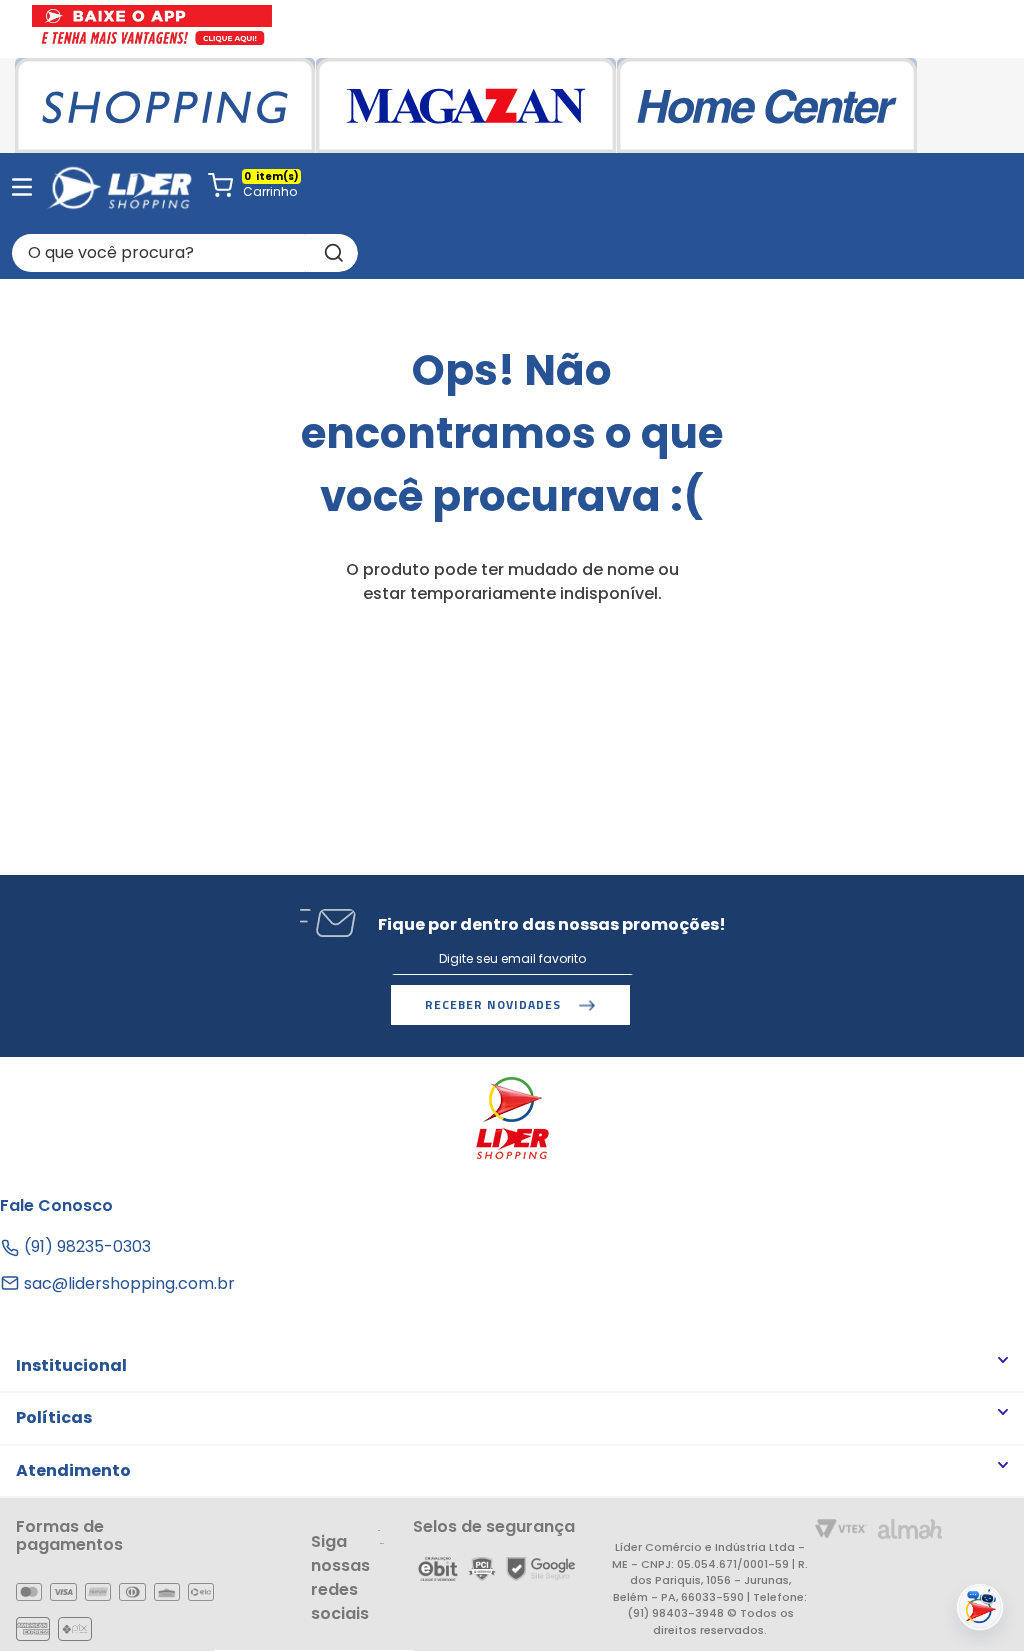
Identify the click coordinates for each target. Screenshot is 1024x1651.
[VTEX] (841, 1530)
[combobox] (185, 253)
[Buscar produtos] (332, 253)
